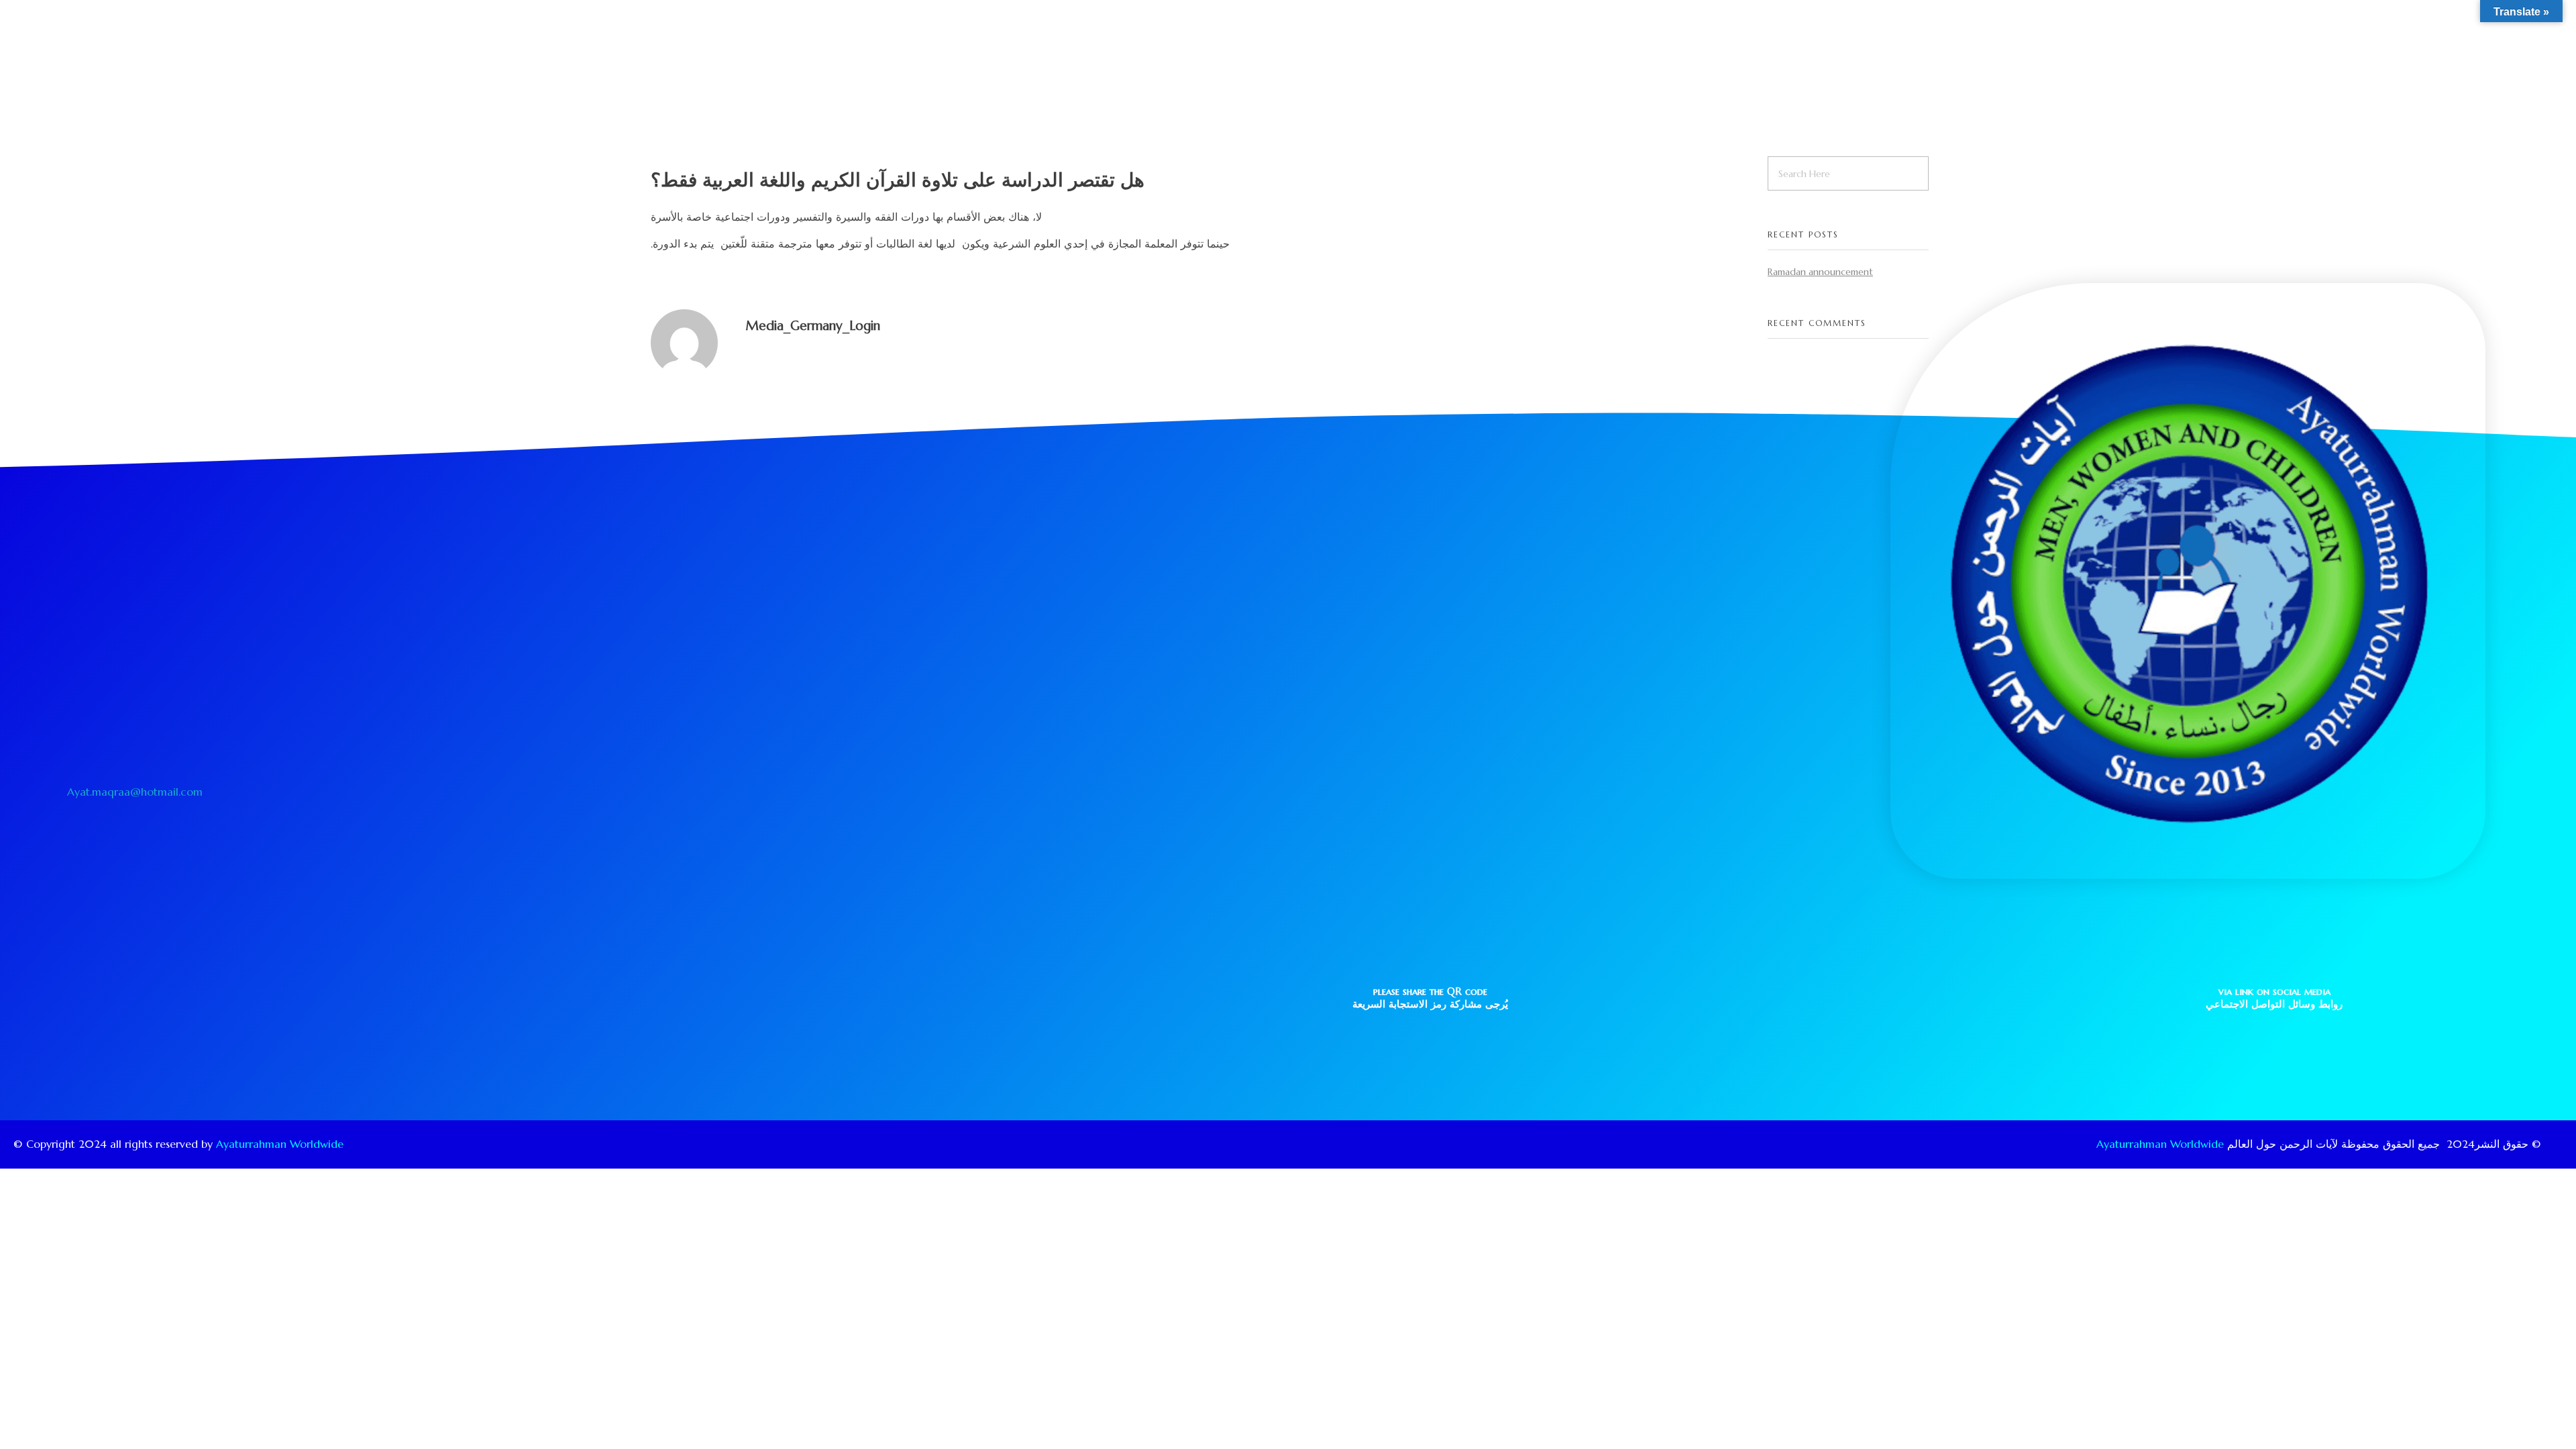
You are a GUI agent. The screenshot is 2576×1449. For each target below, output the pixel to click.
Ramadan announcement (1820, 272)
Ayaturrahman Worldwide (280, 1144)
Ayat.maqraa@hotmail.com (135, 792)
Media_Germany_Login (813, 325)
